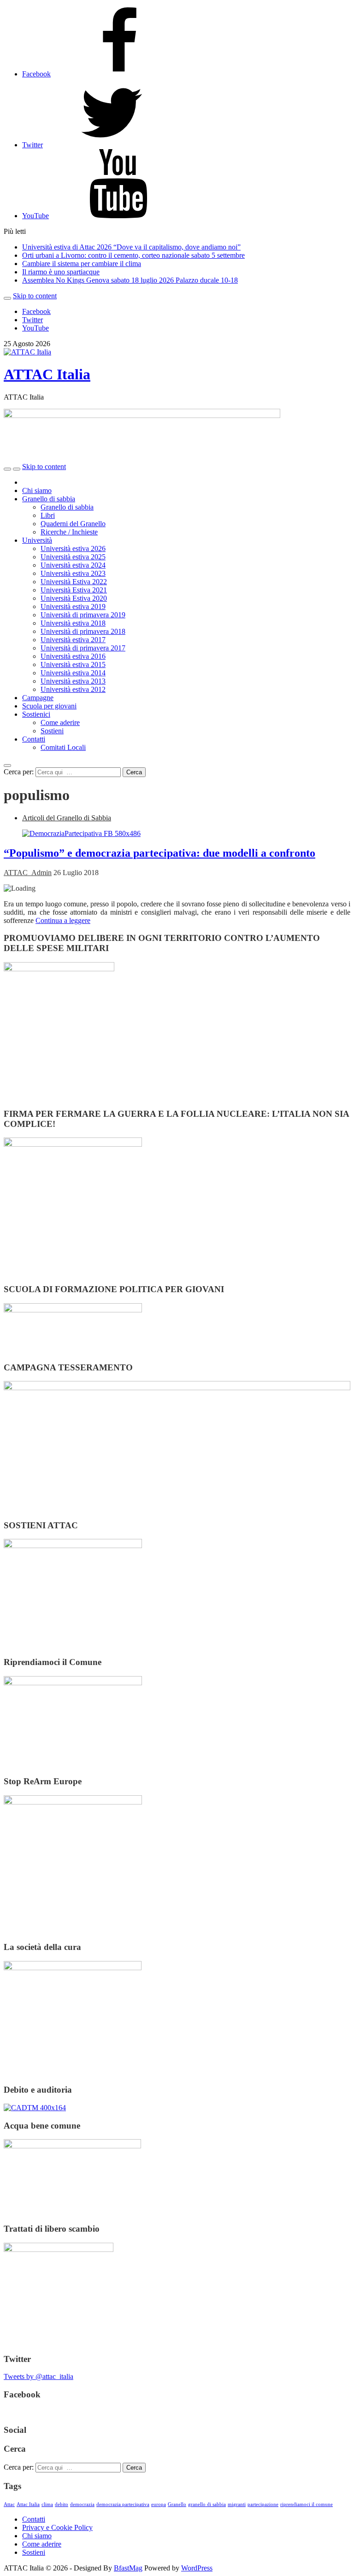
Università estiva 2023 (73, 573)
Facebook (36, 311)
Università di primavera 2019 (83, 615)
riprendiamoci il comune (307, 2504)
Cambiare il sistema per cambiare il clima (82, 264)
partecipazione (263, 2504)
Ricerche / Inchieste (69, 532)
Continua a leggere (63, 920)
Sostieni (52, 731)
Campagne (38, 698)
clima (47, 2504)
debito (62, 2504)
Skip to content (35, 296)
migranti (237, 2504)
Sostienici (36, 714)
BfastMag (128, 2568)
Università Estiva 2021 (74, 590)
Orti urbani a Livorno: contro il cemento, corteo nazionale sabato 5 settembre (133, 255)
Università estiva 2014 (73, 673)
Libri (48, 515)
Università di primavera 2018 (83, 631)
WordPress (197, 2568)
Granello (177, 2504)
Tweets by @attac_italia (38, 2376)
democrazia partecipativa (123, 2504)
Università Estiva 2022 (74, 582)
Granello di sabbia (49, 499)
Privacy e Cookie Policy (57, 2527)
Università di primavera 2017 (83, 648)
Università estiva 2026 (73, 548)
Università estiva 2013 (73, 681)
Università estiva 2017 (73, 640)
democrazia (82, 2504)
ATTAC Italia (47, 374)
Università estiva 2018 (73, 623)
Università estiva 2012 (73, 689)
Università (37, 540)
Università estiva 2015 (73, 664)
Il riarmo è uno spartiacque (61, 272)
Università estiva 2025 (73, 557)
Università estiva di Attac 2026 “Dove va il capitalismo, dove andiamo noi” (131, 247)
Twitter (32, 320)
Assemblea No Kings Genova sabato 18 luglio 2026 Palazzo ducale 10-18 (130, 280)
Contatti (34, 739)
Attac (9, 2504)
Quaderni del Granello (73, 524)
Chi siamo (37, 490)
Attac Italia (28, 2504)
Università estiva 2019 (73, 606)
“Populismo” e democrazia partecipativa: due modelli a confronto (159, 853)
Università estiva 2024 (73, 565)
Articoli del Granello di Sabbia (67, 818)
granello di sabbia (207, 2504)
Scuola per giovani (49, 706)
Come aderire (60, 722)
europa (159, 2504)
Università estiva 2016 (73, 656)
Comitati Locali (63, 747)
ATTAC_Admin (28, 873)
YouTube (35, 328)
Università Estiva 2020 (74, 598)
